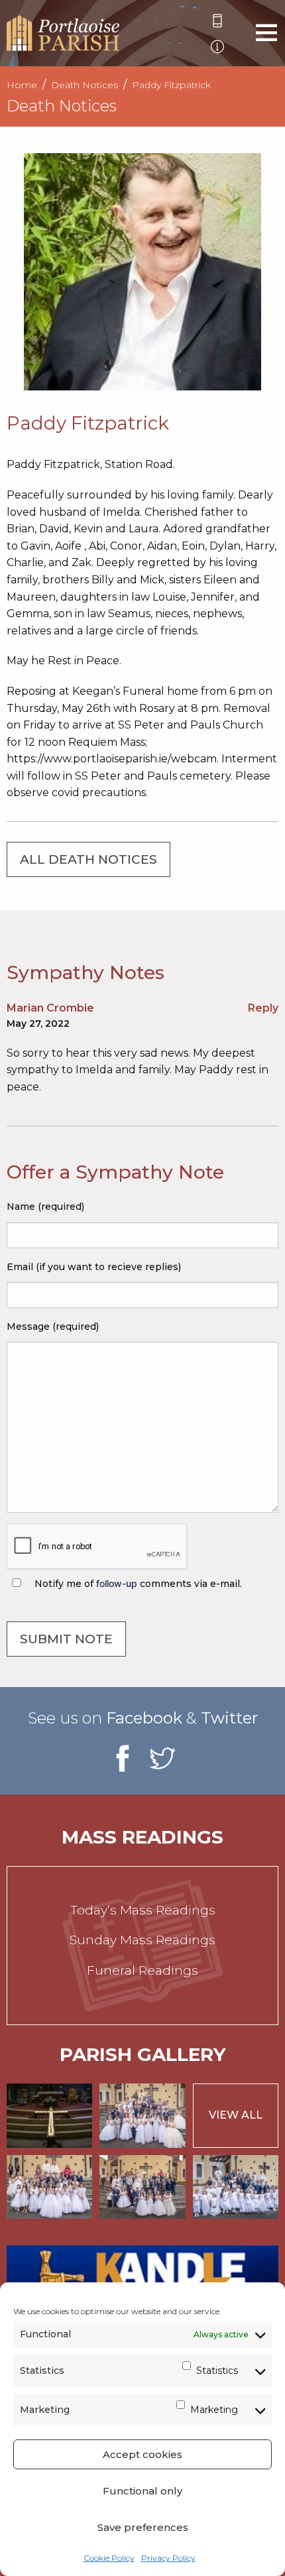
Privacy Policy (168, 2558)
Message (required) (53, 1326)
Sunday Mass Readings (142, 1940)
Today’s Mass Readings (143, 1910)
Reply (263, 1008)
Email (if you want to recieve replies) (94, 1267)
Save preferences (143, 2527)
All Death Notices (88, 859)
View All (236, 2115)
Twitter (229, 1718)
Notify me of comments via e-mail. (137, 1584)
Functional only (142, 2491)
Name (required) (45, 1206)
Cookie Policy (109, 2558)
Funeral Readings (142, 1970)
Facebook (144, 1718)
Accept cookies (142, 2454)
